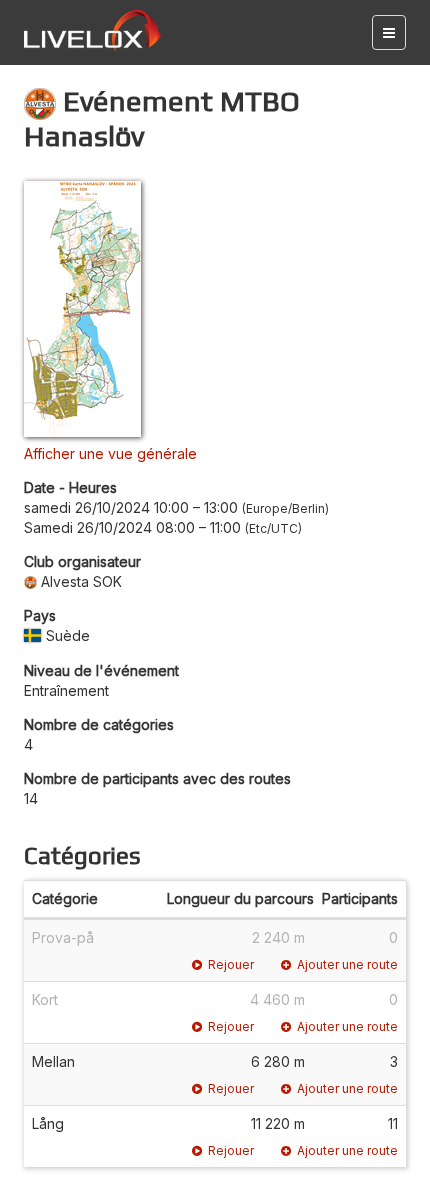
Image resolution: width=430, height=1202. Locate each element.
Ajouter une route (347, 964)
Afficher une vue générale (110, 453)
